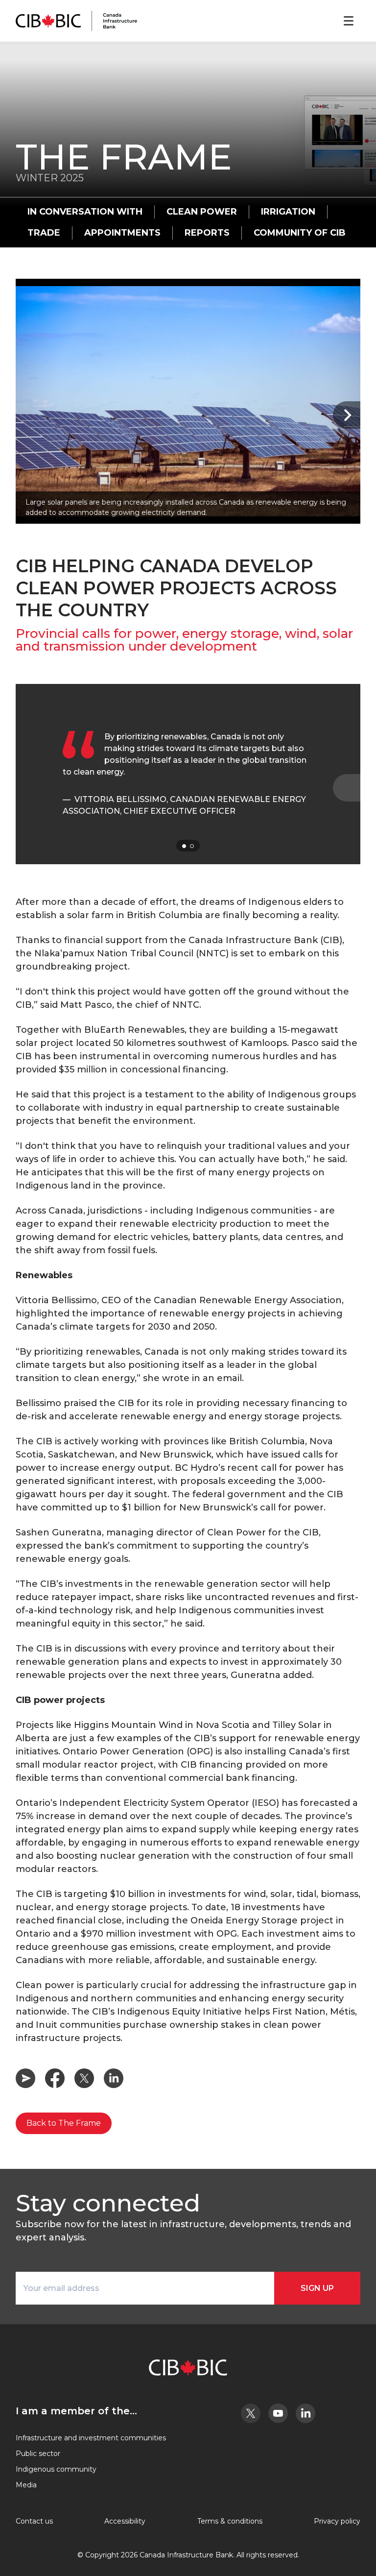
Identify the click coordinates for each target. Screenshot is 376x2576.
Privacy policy (337, 2521)
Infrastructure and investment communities (91, 2438)
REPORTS (207, 233)
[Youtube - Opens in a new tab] (278, 2413)
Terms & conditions (230, 2521)
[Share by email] (25, 2078)
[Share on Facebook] (55, 2078)
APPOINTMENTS (122, 233)
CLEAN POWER (202, 212)
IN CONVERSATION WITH (85, 212)
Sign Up (317, 2288)
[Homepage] (76, 21)
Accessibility (125, 2521)
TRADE (44, 233)
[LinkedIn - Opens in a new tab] (305, 2413)
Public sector (38, 2454)
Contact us (34, 2521)
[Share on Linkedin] (114, 2078)
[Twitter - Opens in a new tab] (251, 2413)
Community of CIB (300, 233)
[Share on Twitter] (84, 2078)
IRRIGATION (288, 212)
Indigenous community (56, 2469)
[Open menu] (349, 21)
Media (26, 2485)
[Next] (347, 415)
